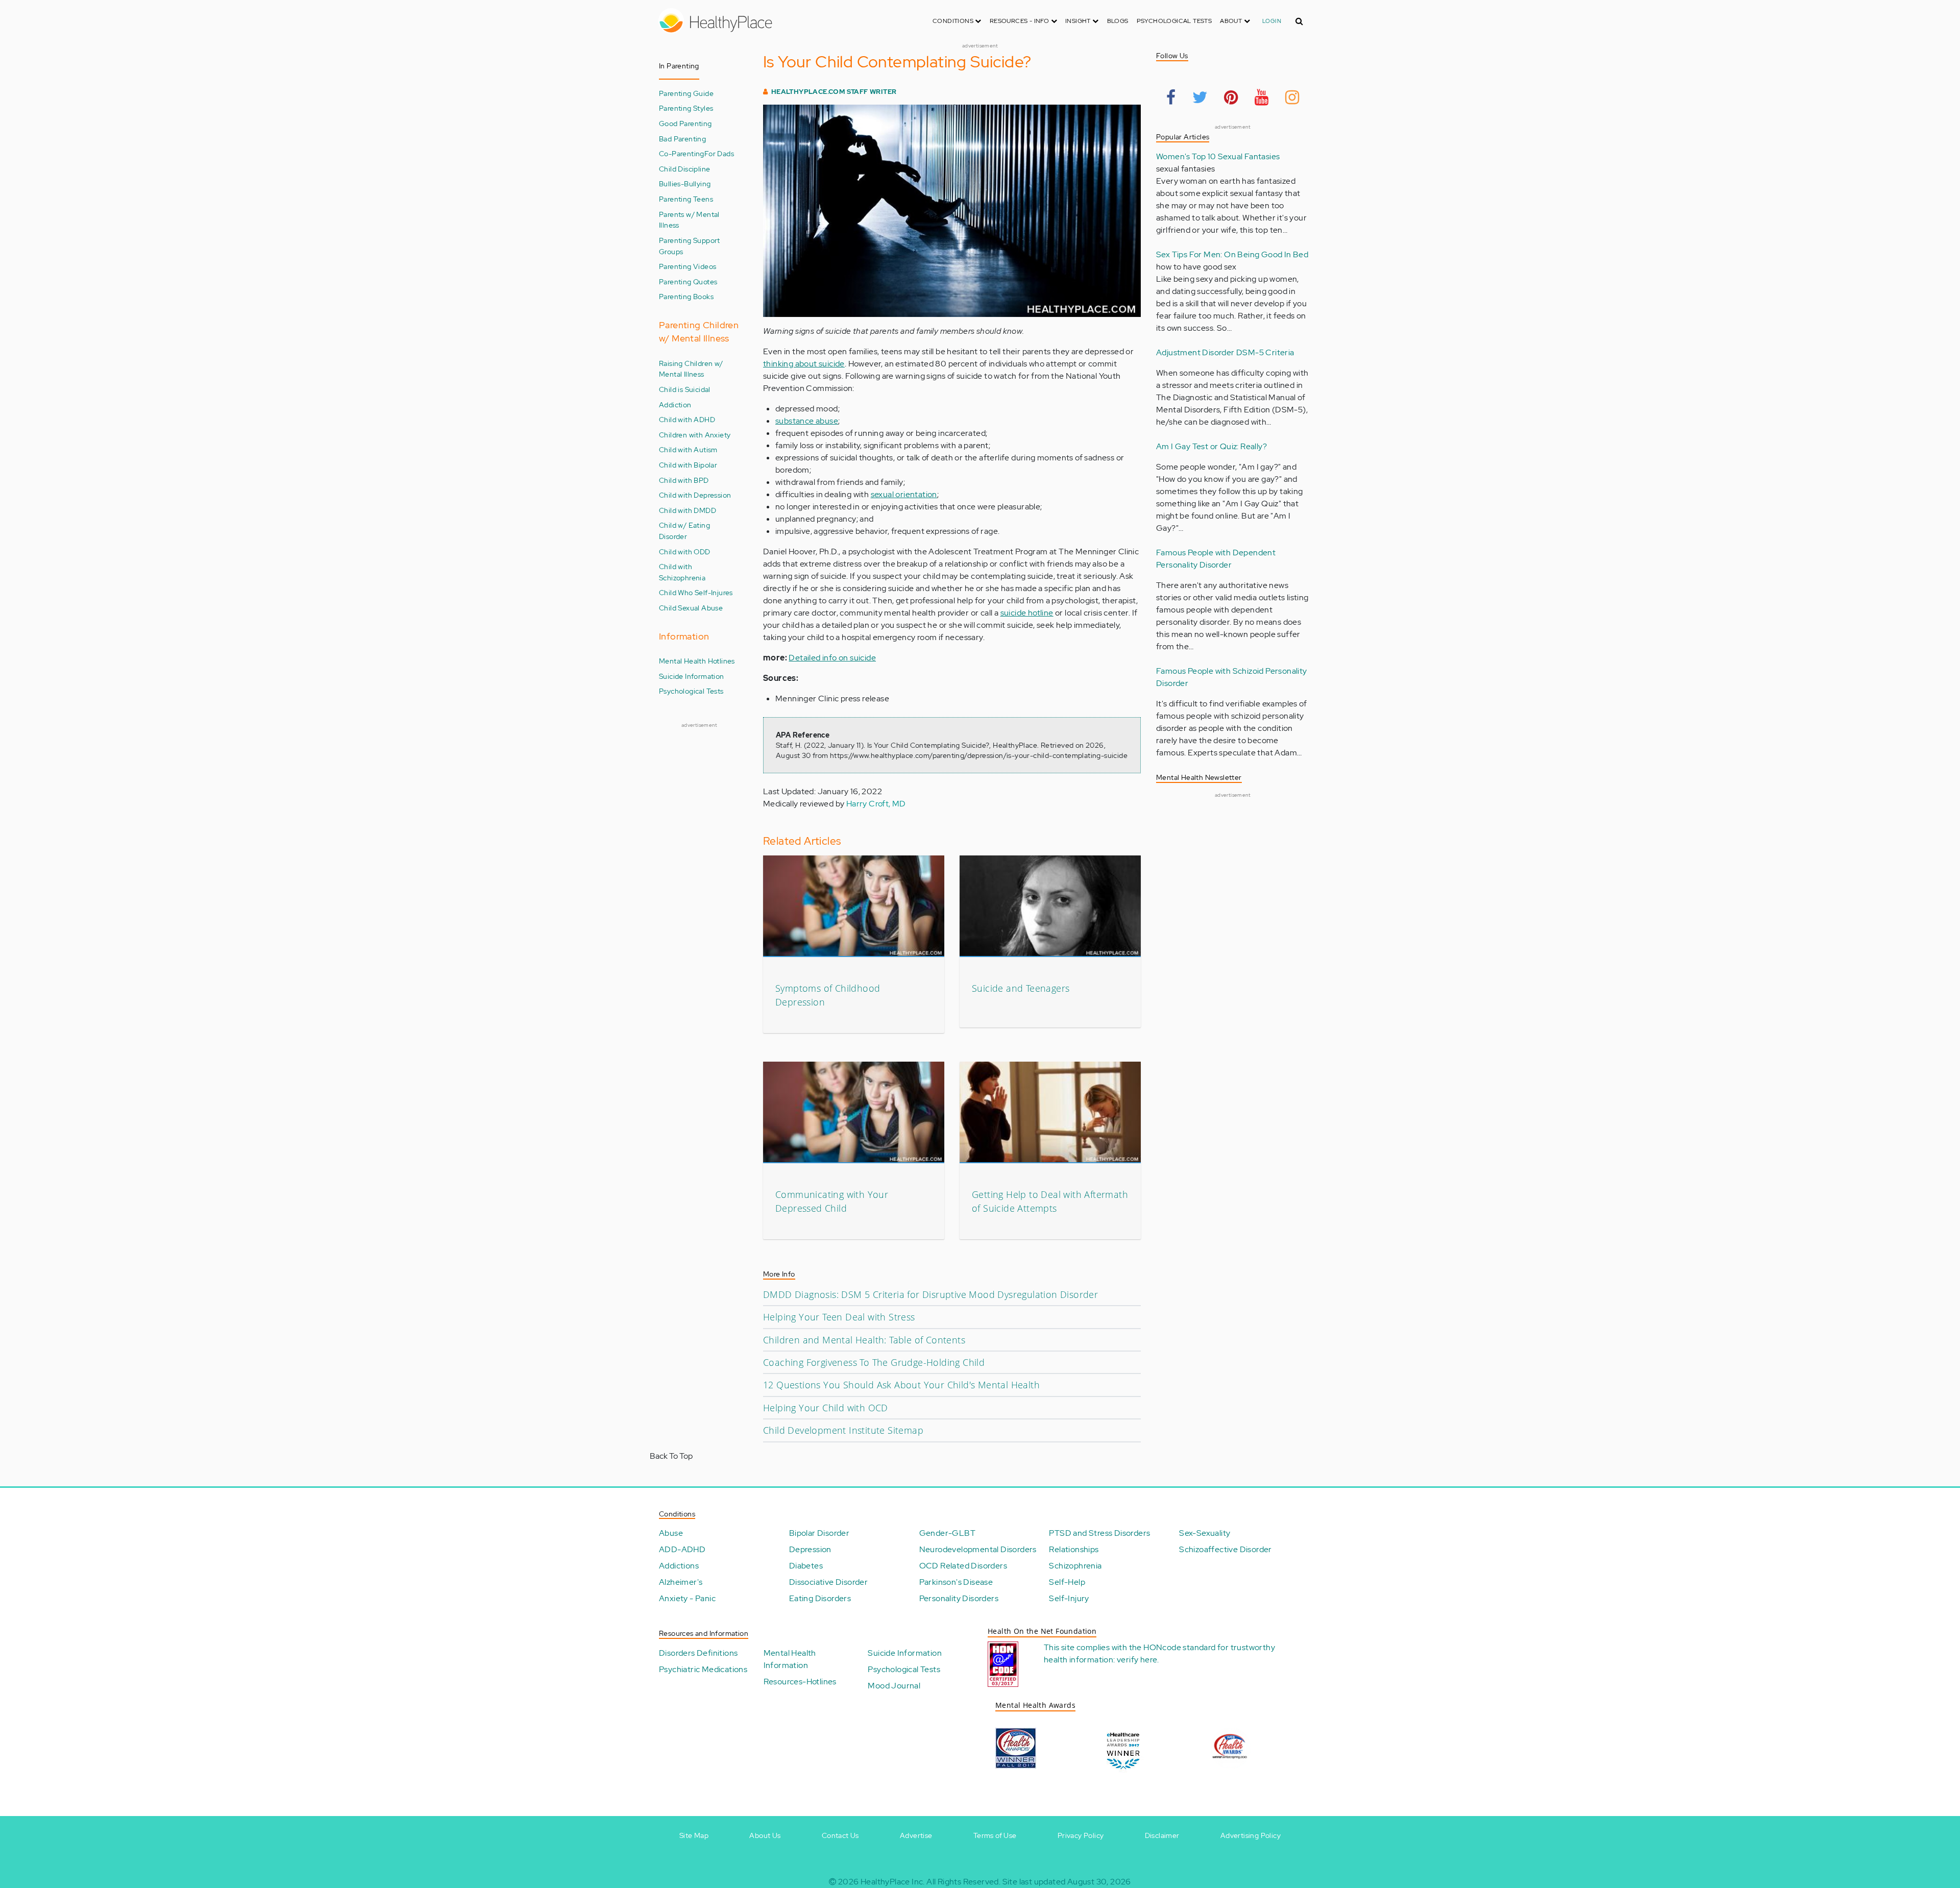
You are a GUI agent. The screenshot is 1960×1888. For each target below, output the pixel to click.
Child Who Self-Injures (696, 592)
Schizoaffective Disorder (1226, 1549)
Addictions (679, 1566)
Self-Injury (1069, 1598)
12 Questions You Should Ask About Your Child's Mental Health (901, 1385)
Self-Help (1067, 1582)
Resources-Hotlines (800, 1682)
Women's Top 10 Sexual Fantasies (1218, 156)
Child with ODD (685, 551)
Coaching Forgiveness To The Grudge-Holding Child (874, 1362)
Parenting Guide (686, 93)
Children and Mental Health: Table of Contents (864, 1340)
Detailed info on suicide (832, 658)
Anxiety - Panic (687, 1598)
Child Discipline (684, 169)
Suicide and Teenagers (1021, 988)
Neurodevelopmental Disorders (978, 1549)
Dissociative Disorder (828, 1582)
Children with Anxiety (695, 435)
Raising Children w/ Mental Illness (691, 369)
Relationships (1074, 1549)
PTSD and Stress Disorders (1099, 1533)
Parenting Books (686, 296)
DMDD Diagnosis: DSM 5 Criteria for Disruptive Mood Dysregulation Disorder (930, 1294)
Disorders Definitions (698, 1653)
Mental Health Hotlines (697, 661)
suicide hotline (1027, 613)
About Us (765, 1835)
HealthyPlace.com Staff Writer (834, 92)
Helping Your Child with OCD (826, 1408)
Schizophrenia (1075, 1566)
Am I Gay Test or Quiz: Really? (1211, 446)
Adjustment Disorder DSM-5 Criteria (1225, 352)
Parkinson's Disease (956, 1582)
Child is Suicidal (685, 389)
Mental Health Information (790, 1659)
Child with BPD (684, 480)
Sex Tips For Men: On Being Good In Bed (1232, 254)
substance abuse (807, 421)
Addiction (675, 404)
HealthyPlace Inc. (893, 1882)
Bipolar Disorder (819, 1533)
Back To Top (671, 1456)
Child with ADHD (687, 419)
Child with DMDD (688, 510)
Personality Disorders (959, 1598)
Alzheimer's (681, 1582)
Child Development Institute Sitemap (843, 1430)
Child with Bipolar (688, 465)
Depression (810, 1549)
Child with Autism (688, 449)
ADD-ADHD (682, 1549)
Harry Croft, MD (876, 804)
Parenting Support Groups (690, 246)
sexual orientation (904, 494)
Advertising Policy (1251, 1835)
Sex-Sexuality (1205, 1533)
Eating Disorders (820, 1598)
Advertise (916, 1835)
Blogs (1118, 21)
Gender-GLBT (947, 1533)
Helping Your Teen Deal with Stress (839, 1317)
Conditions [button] (954, 21)
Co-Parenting (682, 153)
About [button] (1232, 21)
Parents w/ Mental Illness (689, 220)
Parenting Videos (688, 266)
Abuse (671, 1533)
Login (1272, 21)
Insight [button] (1079, 21)
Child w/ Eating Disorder (684, 531)
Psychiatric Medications (703, 1669)
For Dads (719, 153)
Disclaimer (1162, 1835)
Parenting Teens (686, 199)
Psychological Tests (1174, 21)
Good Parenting (685, 123)
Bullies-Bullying (685, 183)
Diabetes (806, 1566)
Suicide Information (692, 676)
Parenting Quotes (688, 281)
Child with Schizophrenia (682, 572)
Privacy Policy (1081, 1835)
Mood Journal (894, 1686)
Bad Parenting (682, 139)
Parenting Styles (686, 108)
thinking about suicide (804, 364)
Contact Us (840, 1835)
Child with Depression (695, 495)
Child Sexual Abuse (691, 608)
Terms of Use (995, 1835)
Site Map (694, 1835)
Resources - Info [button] (1020, 21)
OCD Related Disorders (963, 1566)
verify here (1137, 1660)
